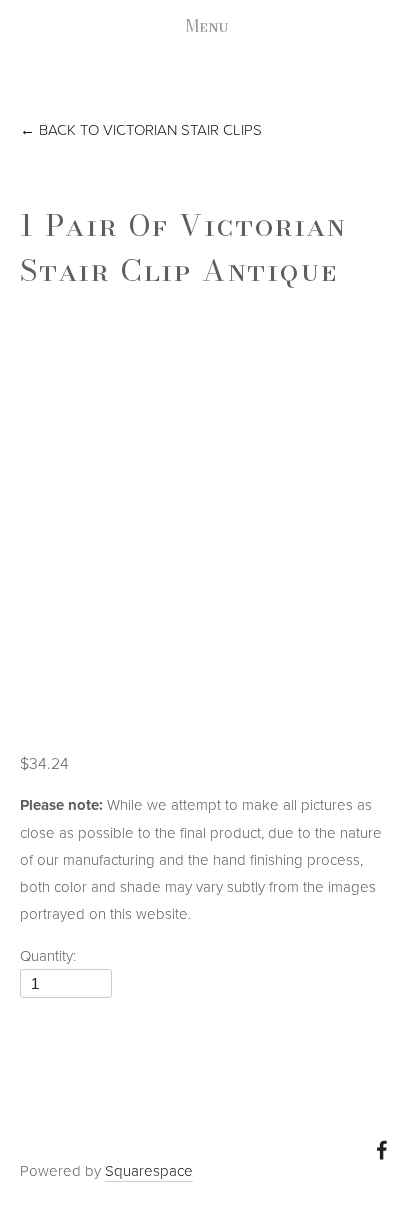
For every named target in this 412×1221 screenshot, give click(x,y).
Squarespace (149, 1170)
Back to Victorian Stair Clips (141, 129)
